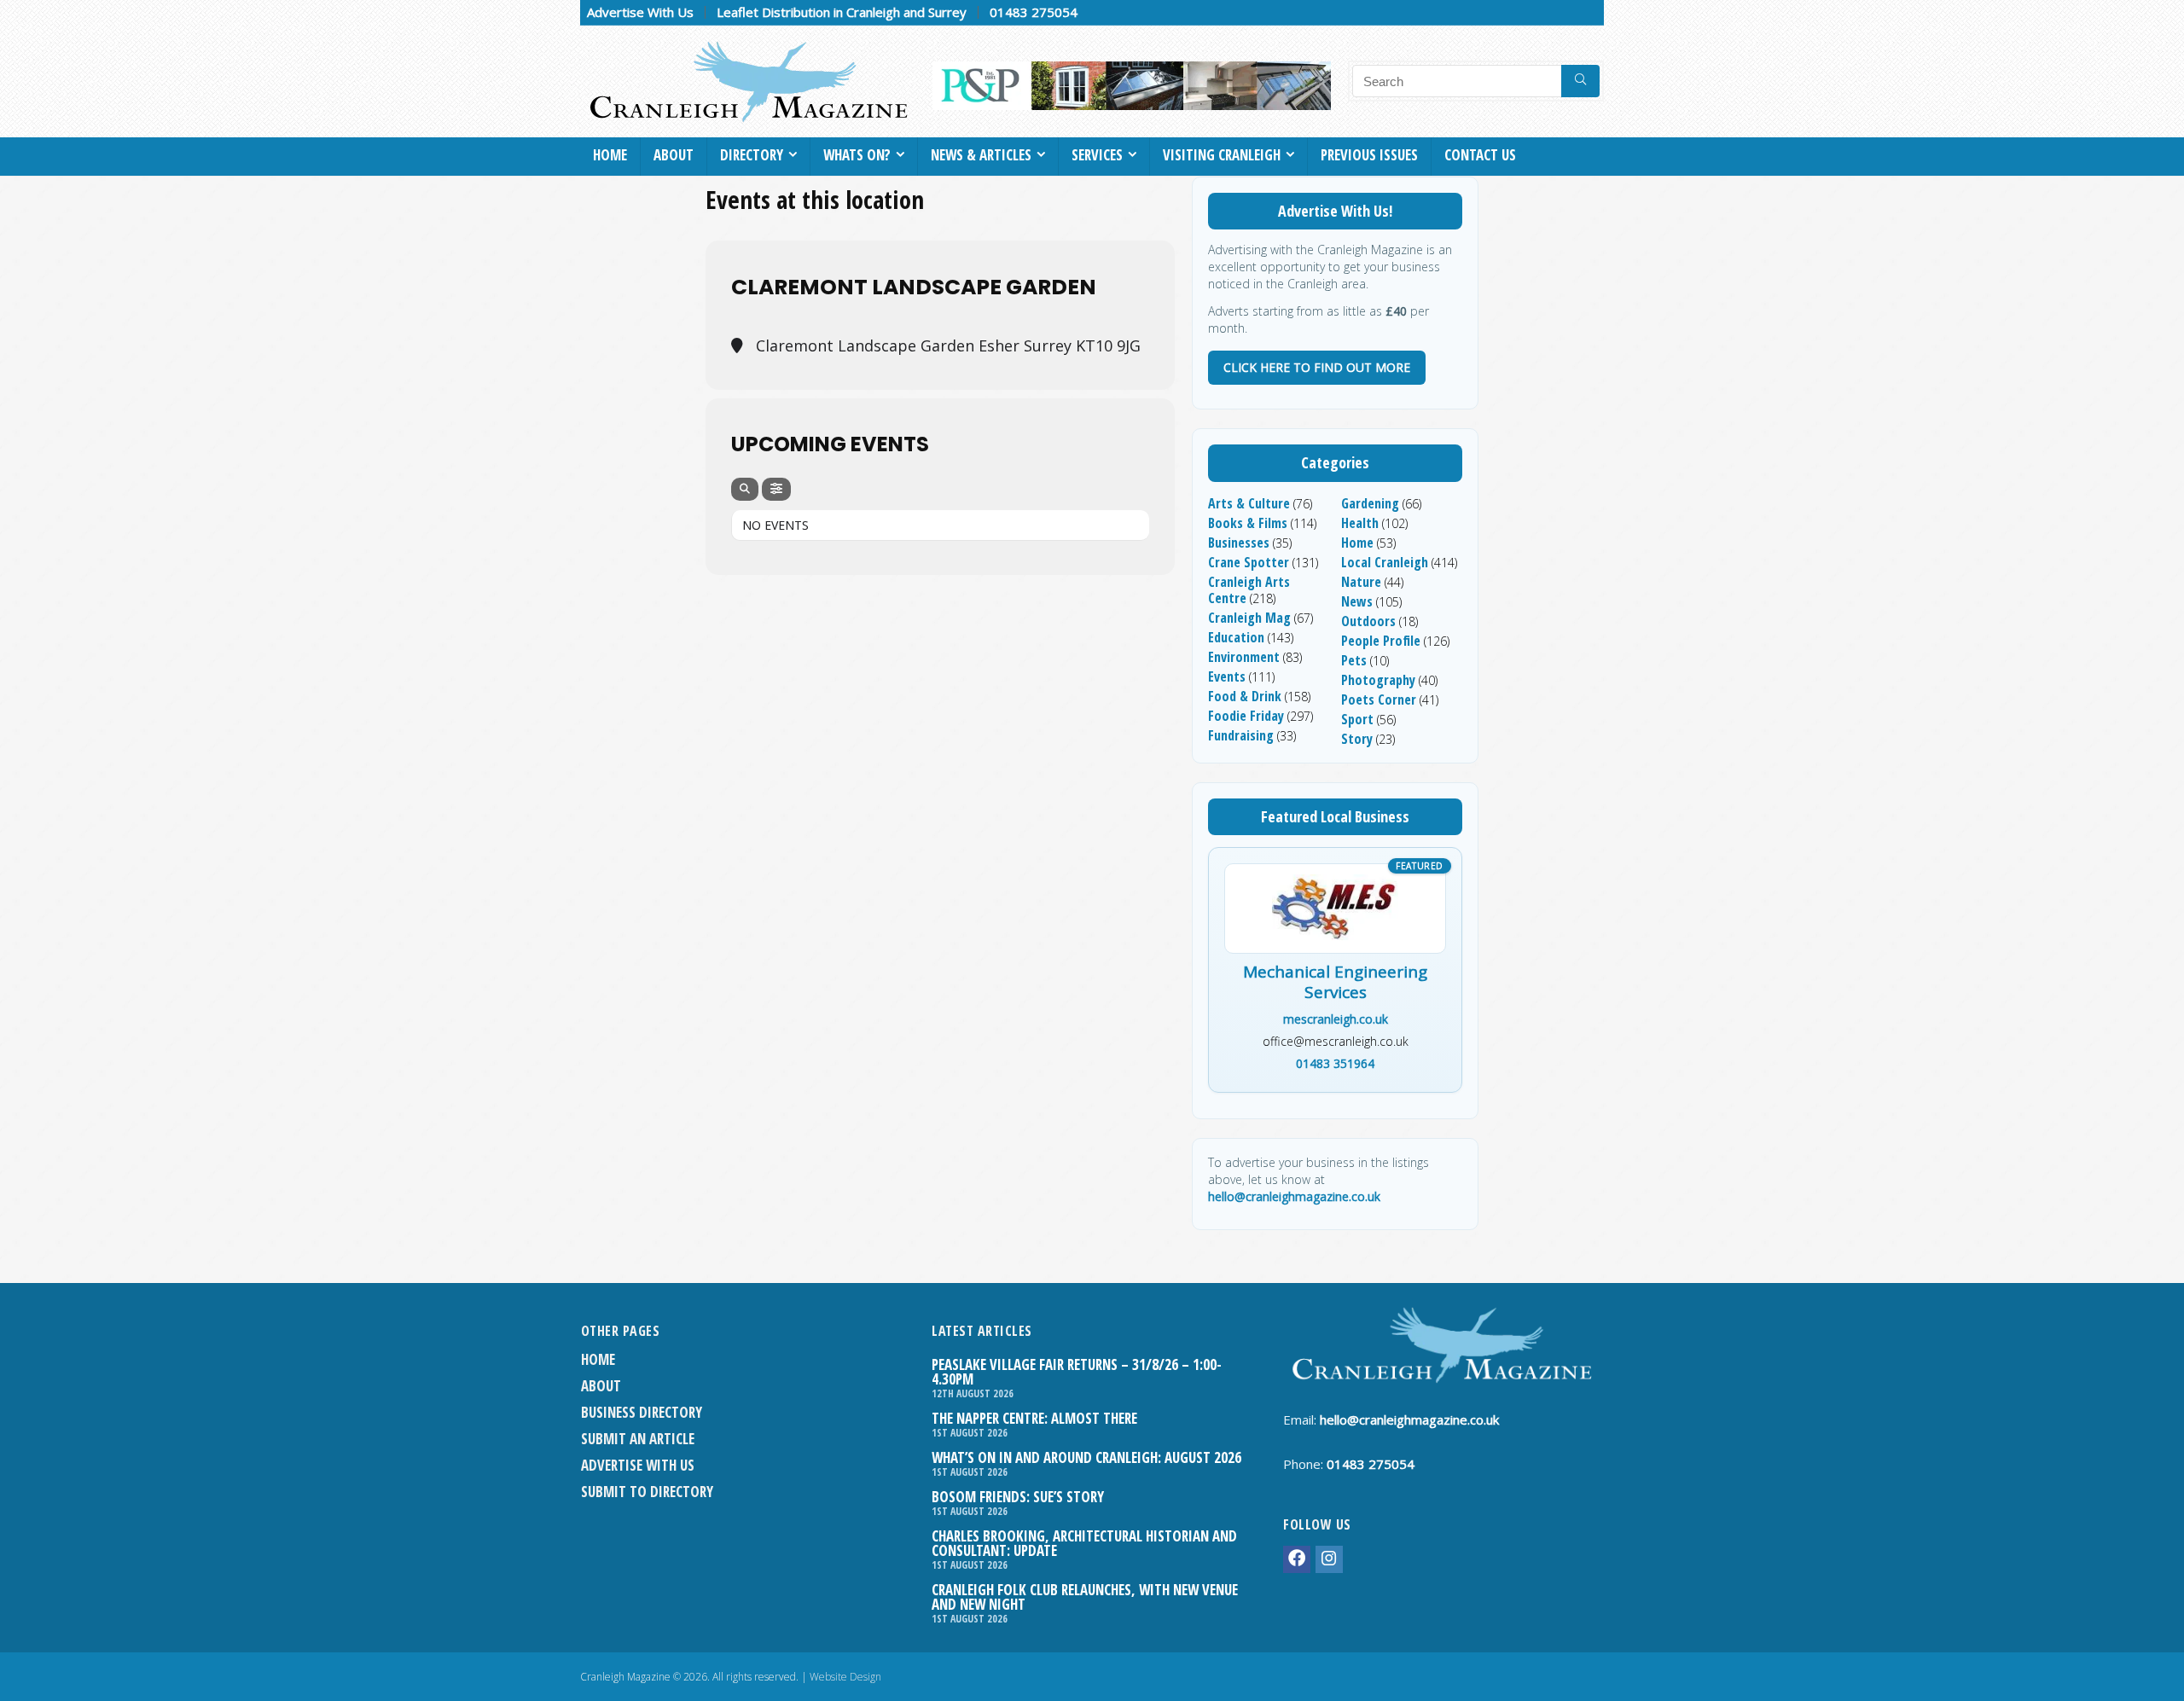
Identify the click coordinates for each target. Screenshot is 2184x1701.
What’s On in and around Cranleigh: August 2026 (1086, 1457)
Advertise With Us (640, 12)
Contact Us (1480, 155)
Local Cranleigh (1385, 562)
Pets (1354, 660)
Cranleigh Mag (1249, 618)
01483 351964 (1335, 1063)
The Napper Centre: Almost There (1034, 1418)
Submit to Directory (647, 1492)
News (1357, 601)
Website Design (845, 1677)
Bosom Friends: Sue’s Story (1018, 1497)
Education (1236, 637)
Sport (1357, 719)
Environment (1244, 657)
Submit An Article (638, 1439)
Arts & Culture (1249, 503)
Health (1360, 523)
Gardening (1370, 503)
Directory (752, 155)
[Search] (1580, 81)
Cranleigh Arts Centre (1249, 590)
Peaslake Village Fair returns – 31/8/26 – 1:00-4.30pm (1077, 1372)
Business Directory (642, 1412)
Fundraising (1241, 735)
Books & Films (1248, 523)
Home (610, 155)
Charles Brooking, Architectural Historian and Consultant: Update (1084, 1543)
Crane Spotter (1249, 562)
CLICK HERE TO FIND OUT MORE (1317, 367)
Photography (1378, 680)
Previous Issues (1369, 155)
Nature (1361, 582)
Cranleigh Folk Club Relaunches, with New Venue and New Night (1085, 1597)
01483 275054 (1034, 12)
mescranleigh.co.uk (1336, 1019)
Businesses (1239, 543)
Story (1357, 739)
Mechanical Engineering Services (1335, 983)
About (674, 155)
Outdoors (1368, 621)
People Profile (1381, 641)
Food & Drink (1245, 696)
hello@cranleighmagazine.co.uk (1294, 1196)
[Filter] (776, 489)
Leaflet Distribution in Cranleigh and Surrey (842, 12)
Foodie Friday (1246, 716)
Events (1227, 676)
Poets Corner (1379, 700)
